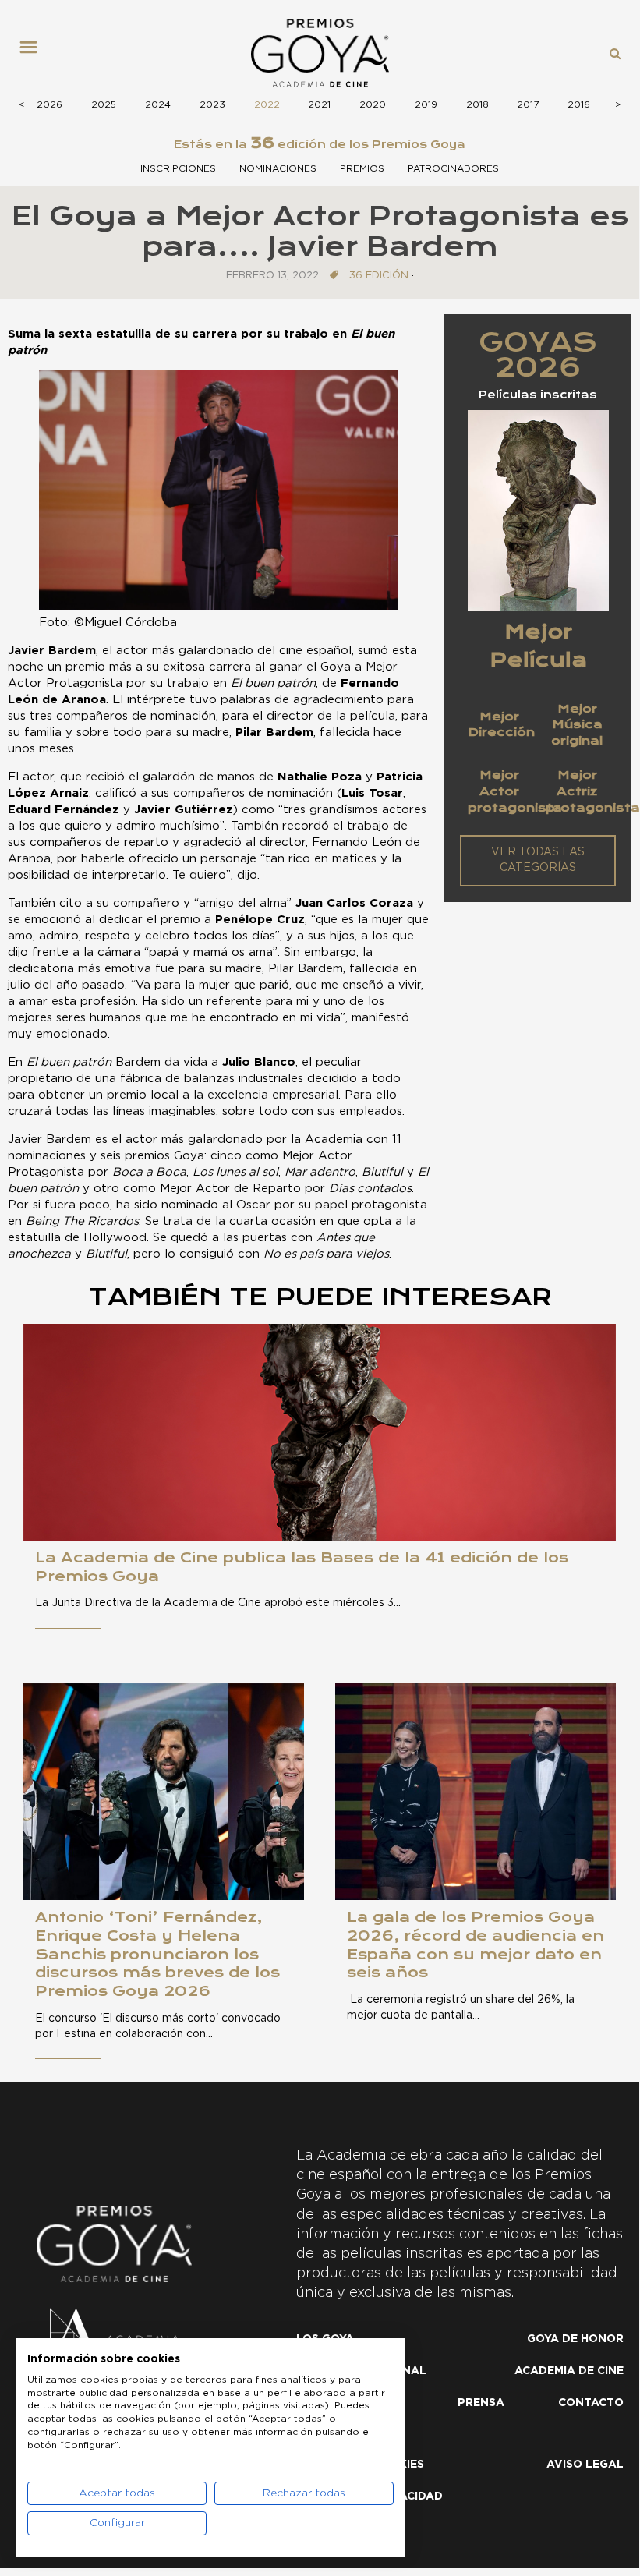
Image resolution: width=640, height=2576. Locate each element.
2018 (477, 104)
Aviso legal (585, 2465)
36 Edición (379, 276)
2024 (158, 104)
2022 (267, 104)
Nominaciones (278, 168)
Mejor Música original (577, 725)
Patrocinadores (453, 168)
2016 (579, 104)
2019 (426, 104)
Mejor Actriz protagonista (593, 791)
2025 (104, 104)
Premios (362, 168)
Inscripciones (178, 168)
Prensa (481, 2403)
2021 (319, 104)
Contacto (591, 2403)
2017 (528, 104)
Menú (34, 53)
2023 (212, 104)
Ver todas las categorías (538, 860)
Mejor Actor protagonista (515, 791)
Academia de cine (569, 2371)
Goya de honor (575, 2339)
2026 (50, 104)
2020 (373, 104)
